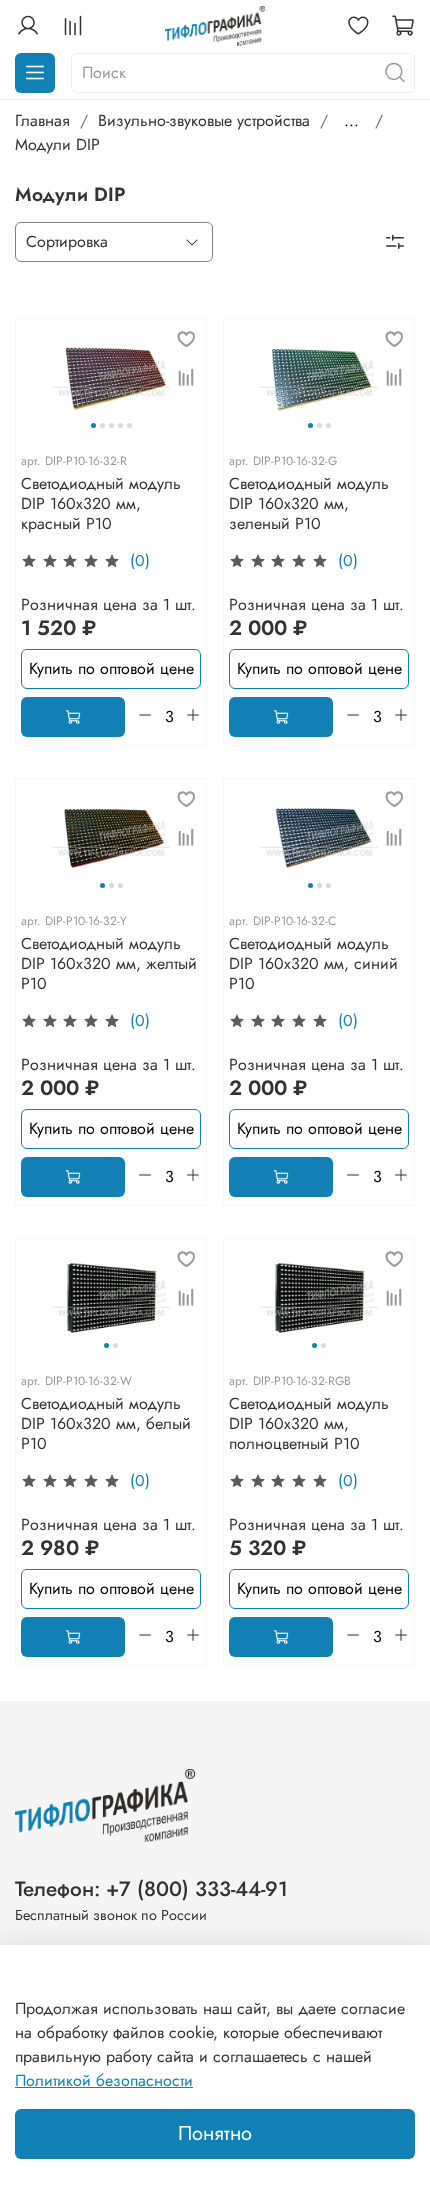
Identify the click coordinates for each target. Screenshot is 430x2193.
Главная (42, 120)
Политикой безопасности (104, 2080)
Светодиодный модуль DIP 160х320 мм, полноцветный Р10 (309, 1423)
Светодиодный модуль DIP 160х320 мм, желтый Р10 (109, 963)
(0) (140, 561)
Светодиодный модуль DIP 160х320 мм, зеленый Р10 (309, 503)
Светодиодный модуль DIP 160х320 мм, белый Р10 (106, 1423)
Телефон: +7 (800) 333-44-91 (151, 1889)
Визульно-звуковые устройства (204, 120)
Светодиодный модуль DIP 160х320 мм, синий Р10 (313, 963)
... (351, 121)
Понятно (215, 2133)
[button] (93, 425)
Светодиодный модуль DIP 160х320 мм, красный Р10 (101, 503)
